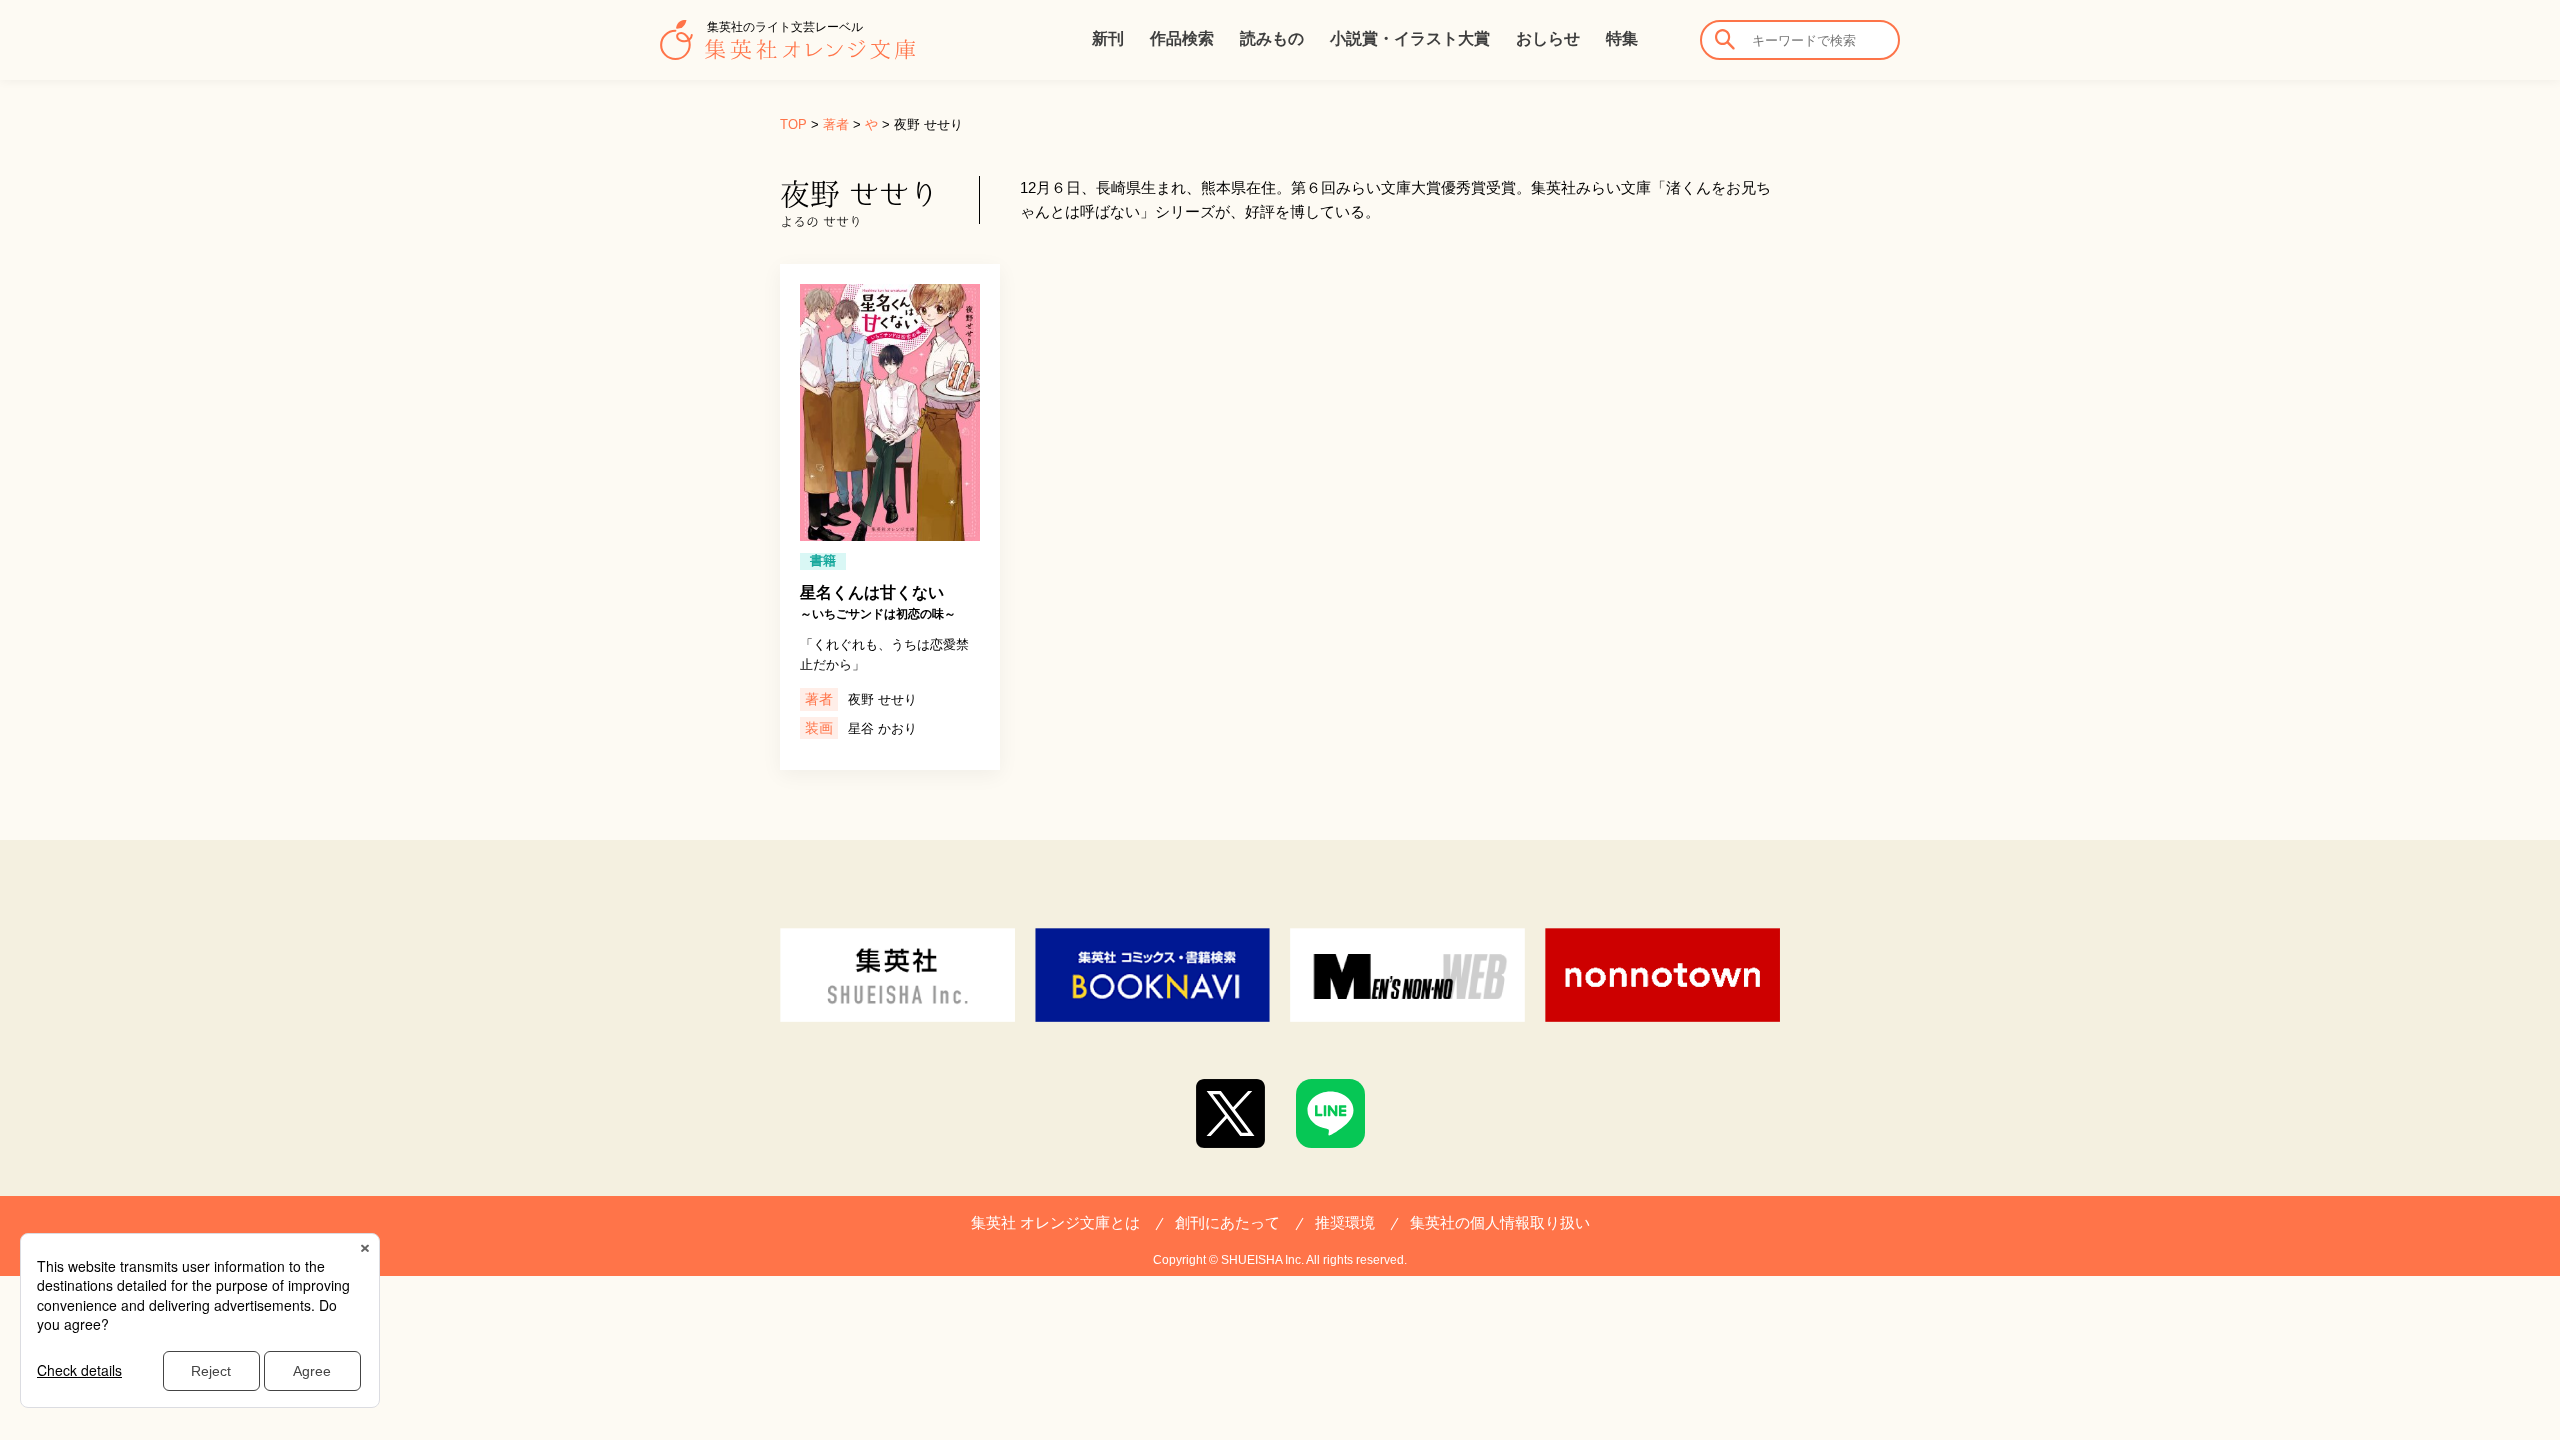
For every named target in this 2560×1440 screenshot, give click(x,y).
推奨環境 (1345, 1222)
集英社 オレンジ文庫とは (1055, 1222)
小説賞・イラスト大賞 (1410, 38)
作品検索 (1182, 38)
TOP (793, 124)
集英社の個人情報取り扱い (1500, 1222)
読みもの (1272, 38)
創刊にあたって (1227, 1222)
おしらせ (1548, 38)
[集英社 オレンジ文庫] (787, 50)
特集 (1622, 38)
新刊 (1108, 38)
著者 (836, 124)
